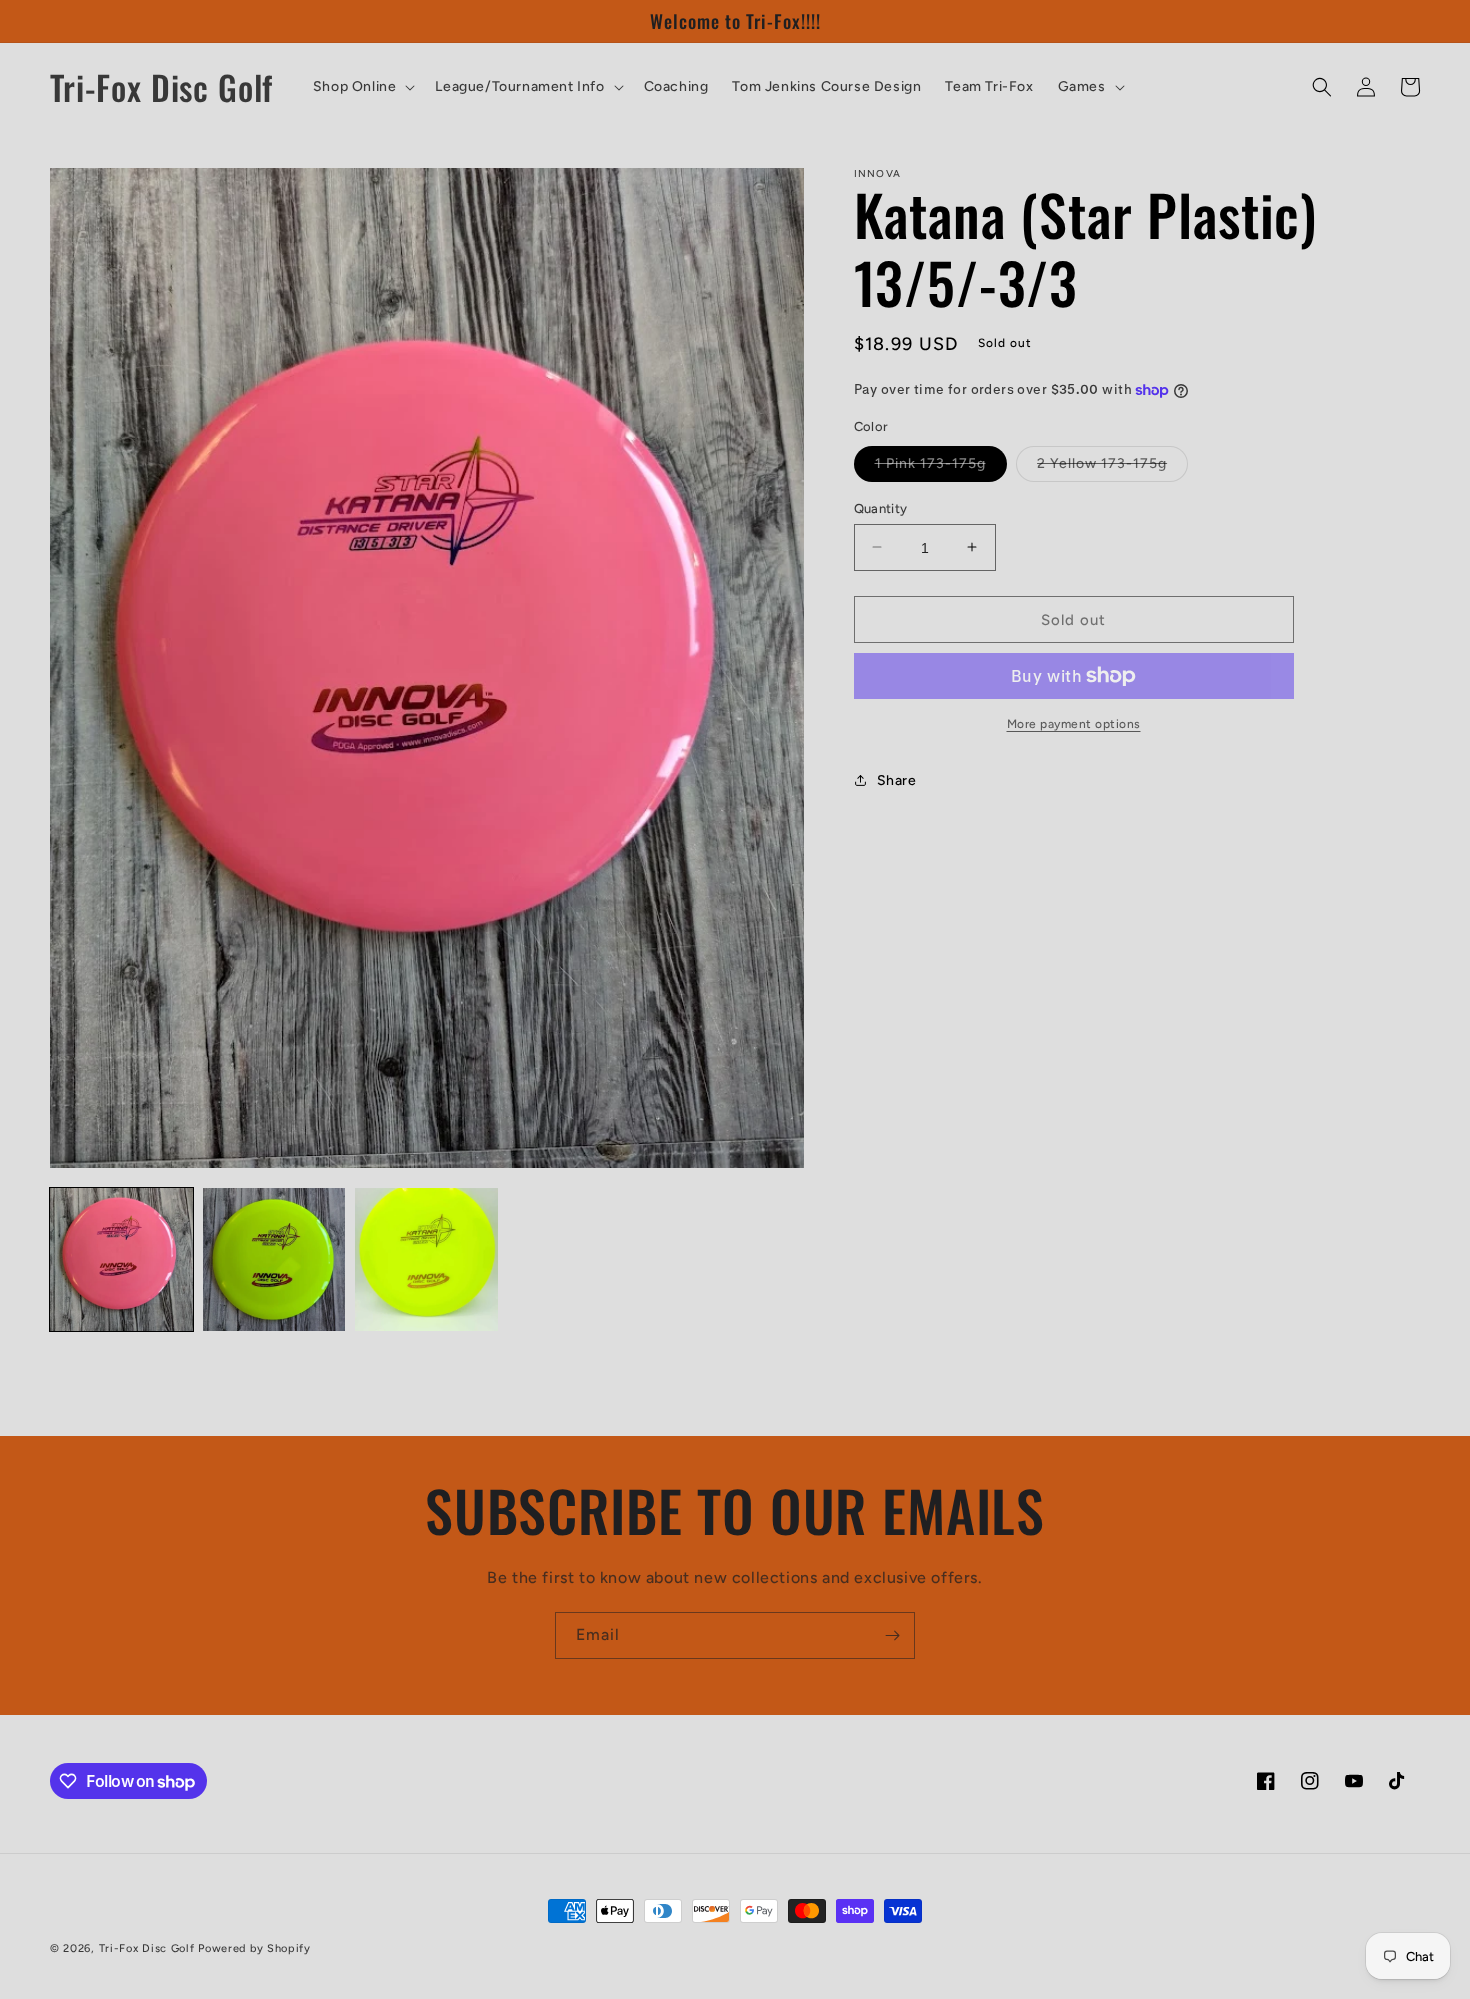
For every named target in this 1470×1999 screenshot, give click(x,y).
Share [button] (897, 779)
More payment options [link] (1074, 724)
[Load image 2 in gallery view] (274, 1259)
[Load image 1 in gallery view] (121, 1259)
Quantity (881, 507)
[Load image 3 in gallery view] (426, 1259)
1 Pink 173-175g (941, 467)
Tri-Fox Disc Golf (149, 1948)
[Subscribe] (892, 1635)
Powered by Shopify (254, 1948)
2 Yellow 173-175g (1112, 467)
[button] (362, 87)
